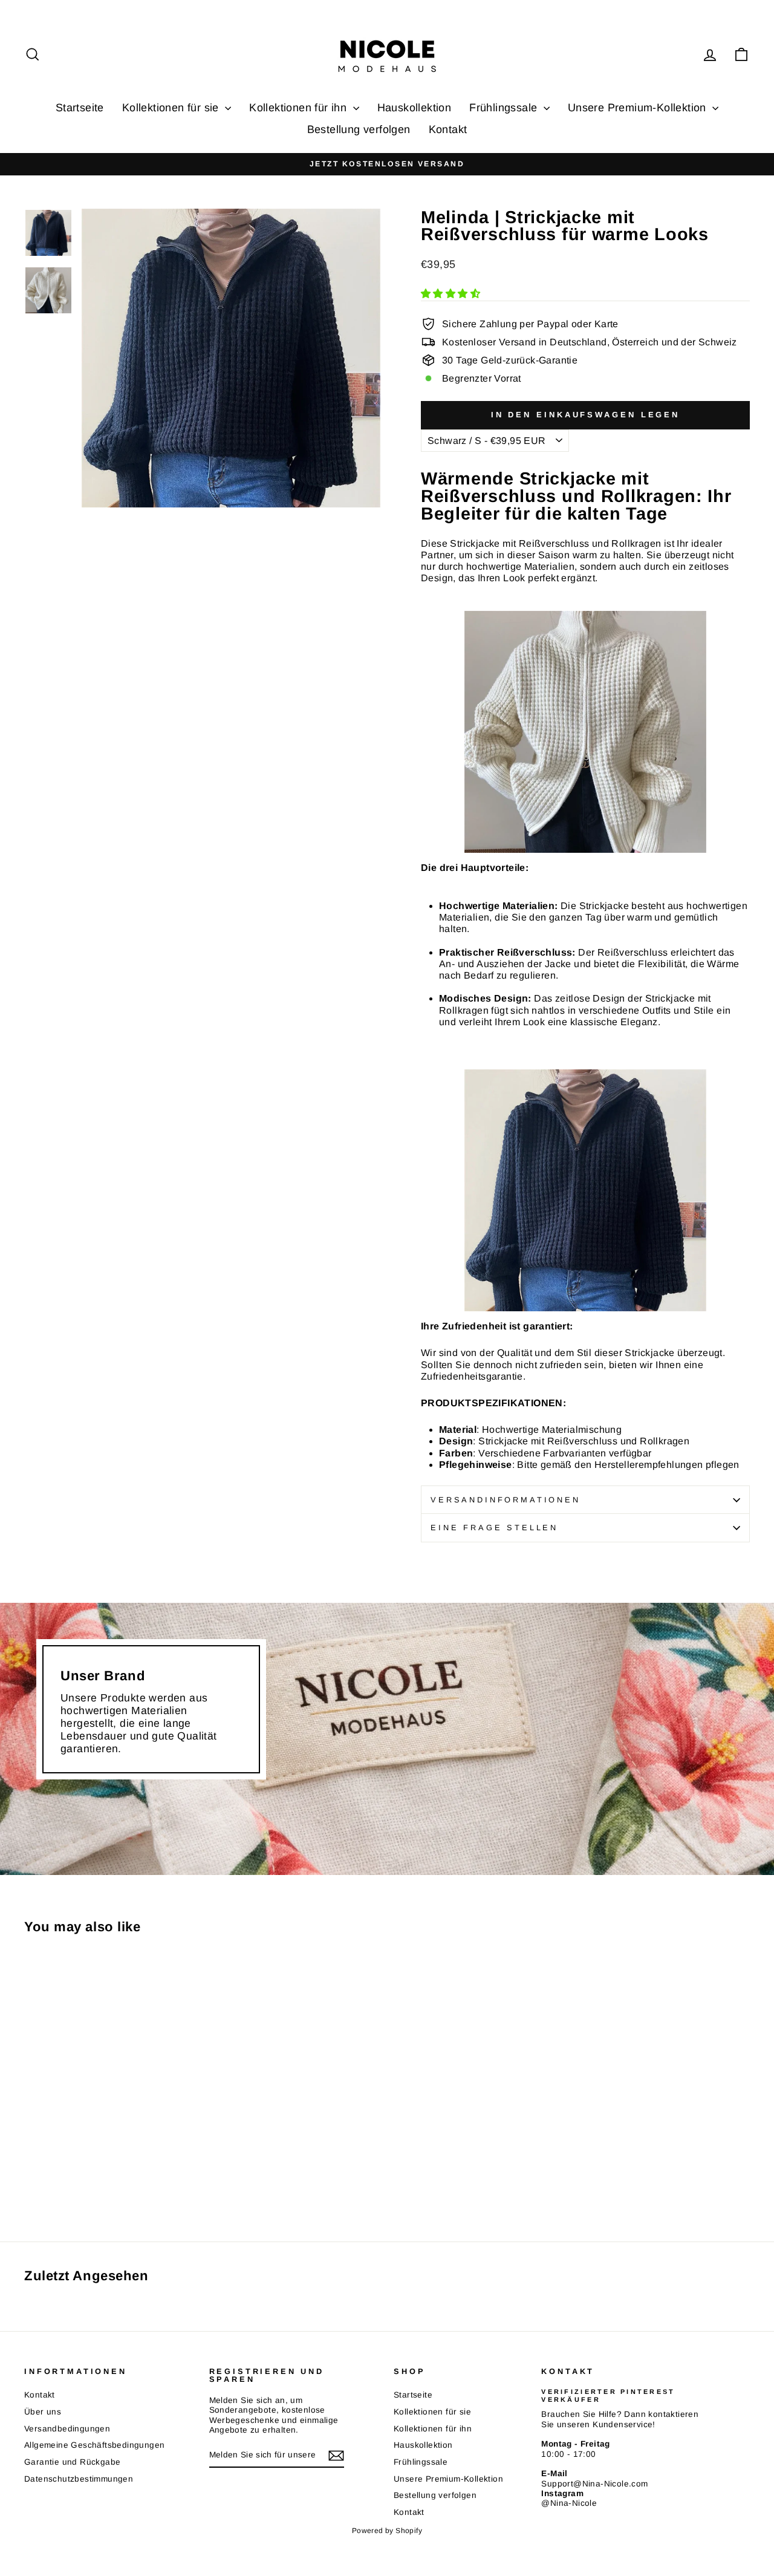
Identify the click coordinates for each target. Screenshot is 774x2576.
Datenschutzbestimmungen (79, 2479)
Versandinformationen (506, 1500)
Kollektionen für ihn (299, 108)
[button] (452, 294)
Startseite (80, 108)
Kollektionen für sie (172, 108)
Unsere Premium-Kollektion (639, 108)
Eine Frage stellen (494, 1528)
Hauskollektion (415, 108)
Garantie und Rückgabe (72, 2462)
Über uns (43, 2412)
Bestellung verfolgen (359, 129)
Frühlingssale (505, 108)
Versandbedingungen (67, 2429)
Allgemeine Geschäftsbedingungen (94, 2445)
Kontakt (448, 129)
